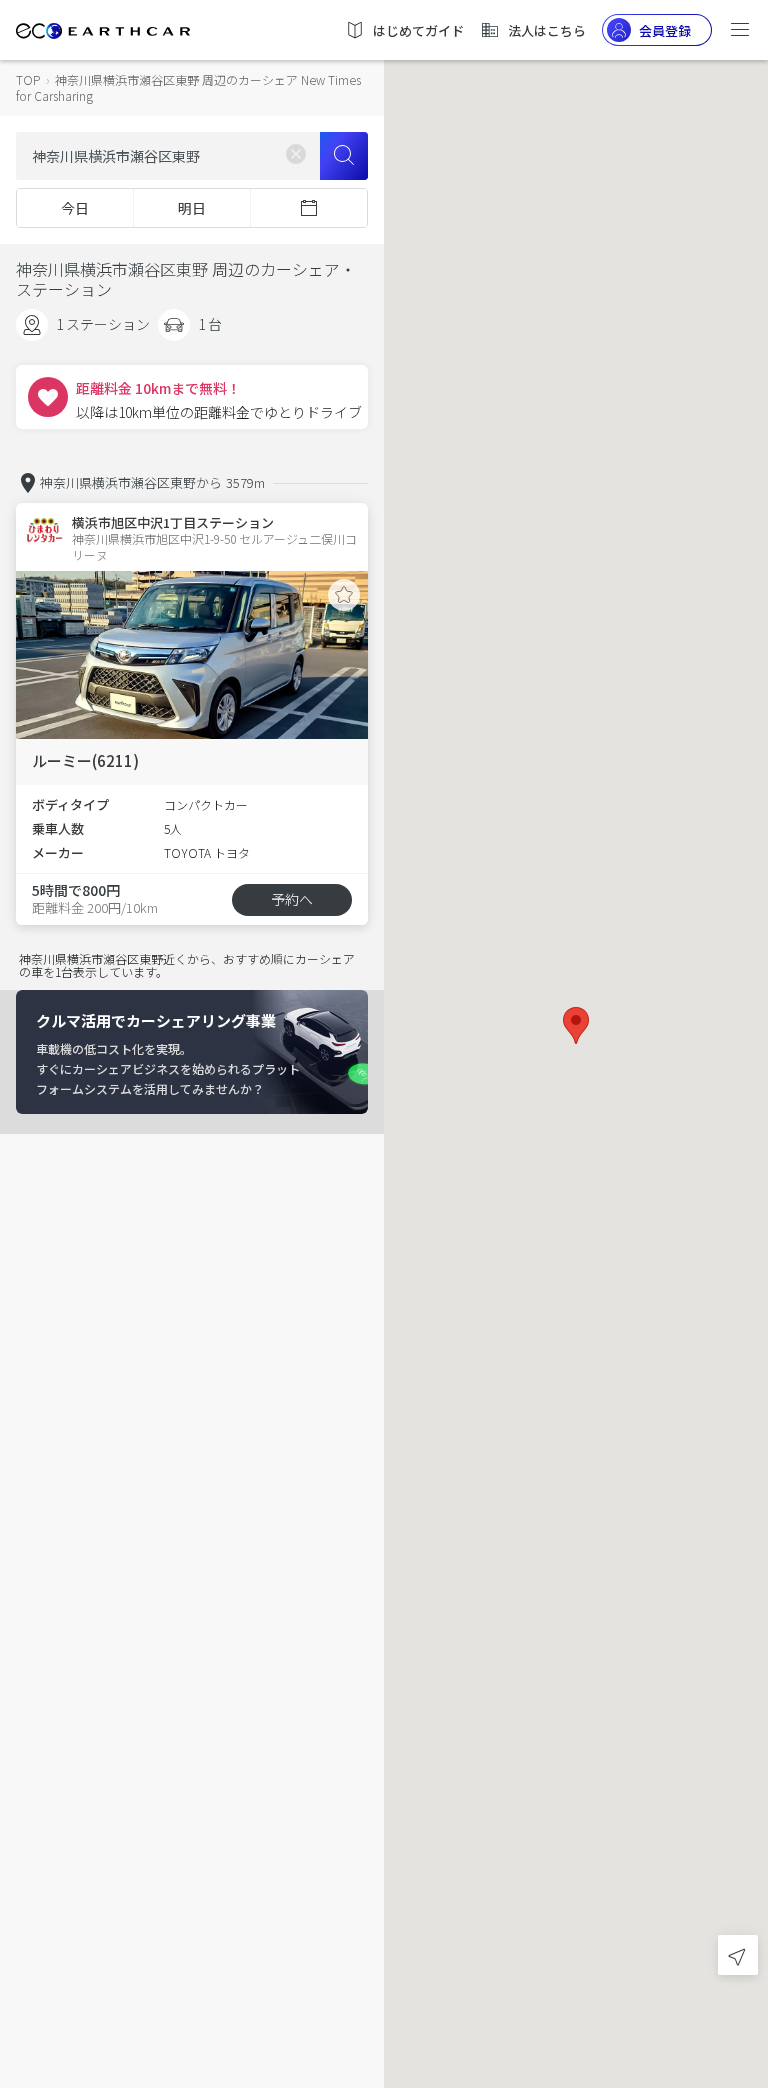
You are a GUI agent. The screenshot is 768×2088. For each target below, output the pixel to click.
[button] (576, 1025)
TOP (28, 79)
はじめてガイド (418, 30)
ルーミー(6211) (85, 760)
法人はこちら (547, 30)
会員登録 (665, 30)
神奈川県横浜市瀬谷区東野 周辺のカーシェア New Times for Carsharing (188, 87)
